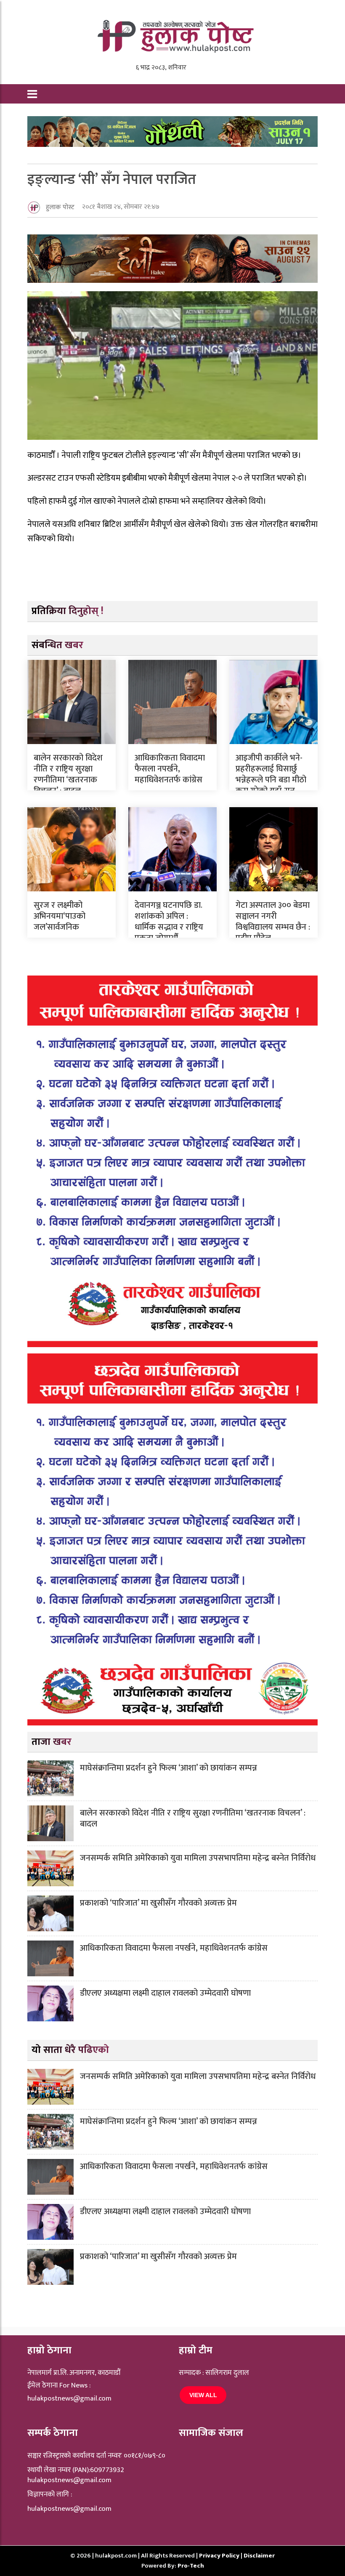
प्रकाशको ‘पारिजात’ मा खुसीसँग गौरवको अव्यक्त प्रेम (158, 1903)
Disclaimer (259, 2556)
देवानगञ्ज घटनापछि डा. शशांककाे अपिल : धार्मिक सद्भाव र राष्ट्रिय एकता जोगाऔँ (169, 922)
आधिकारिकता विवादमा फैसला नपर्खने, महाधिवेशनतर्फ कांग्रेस (170, 769)
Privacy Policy (220, 2556)
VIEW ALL (203, 2395)
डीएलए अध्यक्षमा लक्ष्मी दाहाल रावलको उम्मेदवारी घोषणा (165, 1993)
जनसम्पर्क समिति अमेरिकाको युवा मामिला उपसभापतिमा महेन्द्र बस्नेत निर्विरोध (198, 1858)
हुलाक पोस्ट (60, 207)
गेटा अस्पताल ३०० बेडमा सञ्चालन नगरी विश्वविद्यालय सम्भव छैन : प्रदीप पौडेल (273, 922)
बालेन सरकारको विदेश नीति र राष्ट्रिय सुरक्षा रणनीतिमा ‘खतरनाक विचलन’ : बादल (68, 774)
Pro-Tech (191, 2566)
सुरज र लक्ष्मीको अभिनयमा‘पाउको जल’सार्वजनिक (60, 916)
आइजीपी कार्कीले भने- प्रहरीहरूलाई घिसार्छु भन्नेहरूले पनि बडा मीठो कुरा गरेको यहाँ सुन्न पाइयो (271, 780)
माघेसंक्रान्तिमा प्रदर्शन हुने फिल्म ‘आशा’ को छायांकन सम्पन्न (169, 1768)
